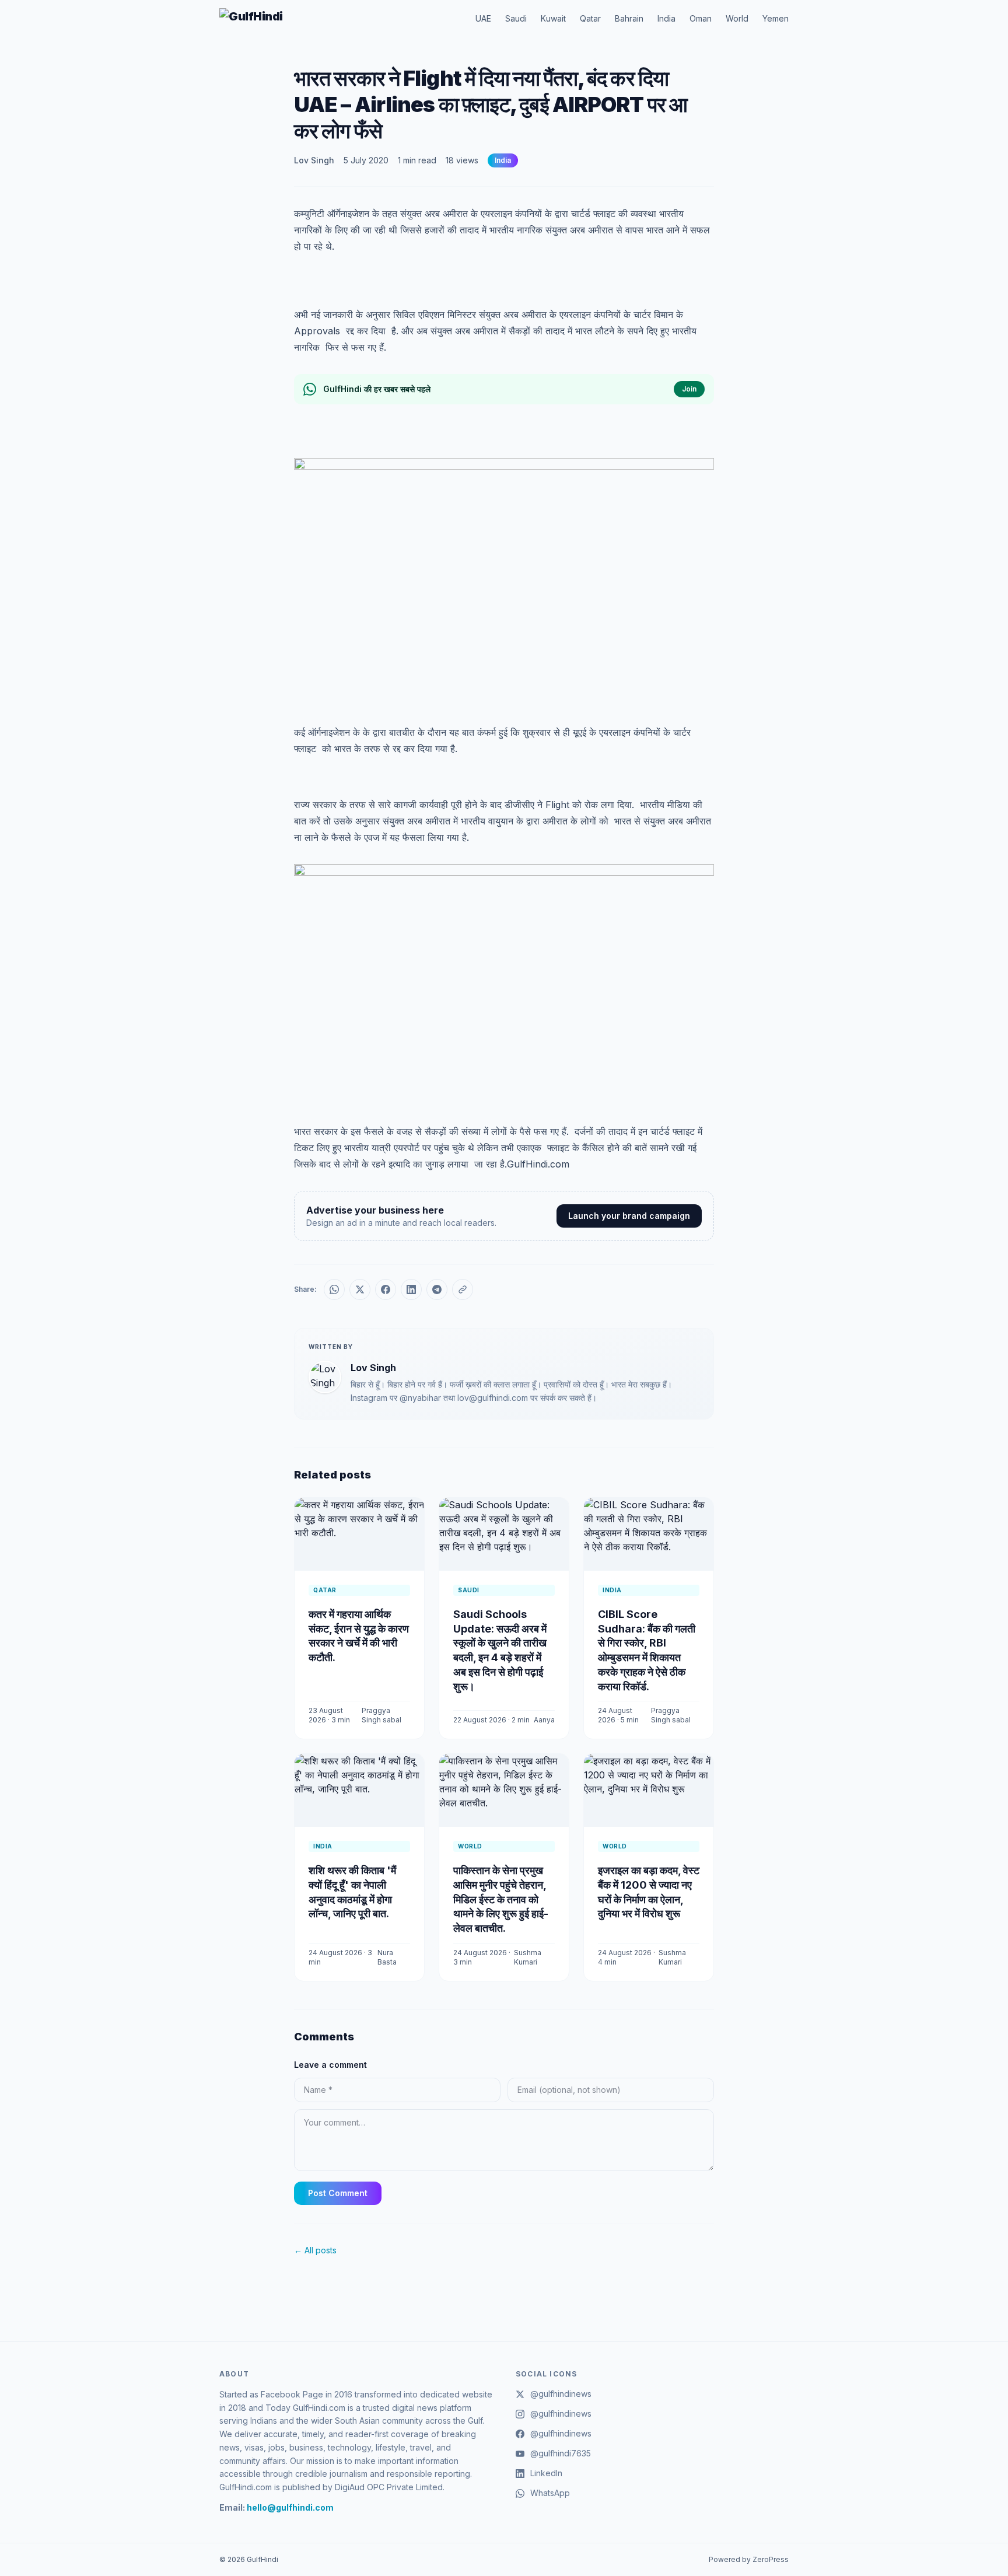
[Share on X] (360, 1289)
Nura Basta (387, 1957)
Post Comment (338, 2193)
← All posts (315, 2250)
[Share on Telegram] (437, 1289)
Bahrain (629, 18)
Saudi (516, 18)
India (666, 18)
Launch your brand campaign (629, 1216)
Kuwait (553, 18)
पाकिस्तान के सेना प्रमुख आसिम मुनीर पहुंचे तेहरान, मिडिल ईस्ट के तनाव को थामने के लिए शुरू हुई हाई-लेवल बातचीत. (501, 1899)
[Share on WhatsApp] (334, 1289)
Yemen (776, 18)
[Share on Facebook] (386, 1289)
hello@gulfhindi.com (290, 2507)
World (737, 18)
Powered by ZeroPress (749, 2559)
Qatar (590, 18)
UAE (483, 18)
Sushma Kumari (528, 1957)
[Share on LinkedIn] (411, 1289)
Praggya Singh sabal (381, 1715)
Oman (701, 18)
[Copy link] (463, 1289)
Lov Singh (314, 160)
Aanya (544, 1720)
